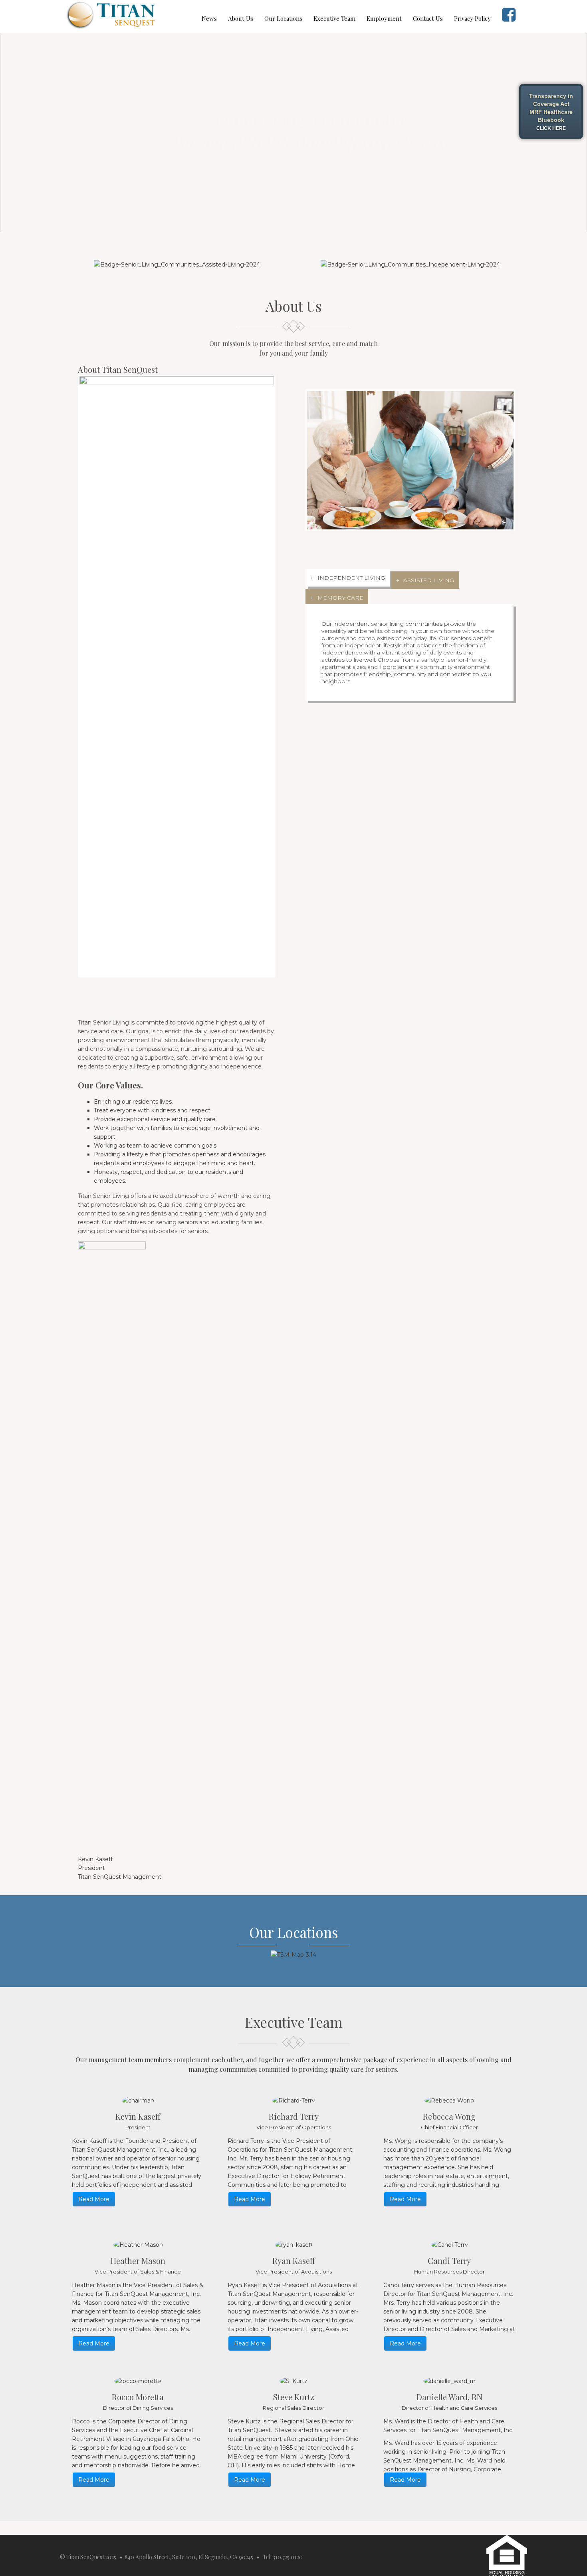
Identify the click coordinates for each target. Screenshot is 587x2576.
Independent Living (351, 575)
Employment (384, 18)
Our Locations (283, 18)
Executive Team (334, 18)
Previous (67, 674)
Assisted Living (429, 577)
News (209, 18)
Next (286, 674)
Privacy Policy (472, 18)
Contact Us (428, 18)
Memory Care (340, 595)
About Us (241, 18)
